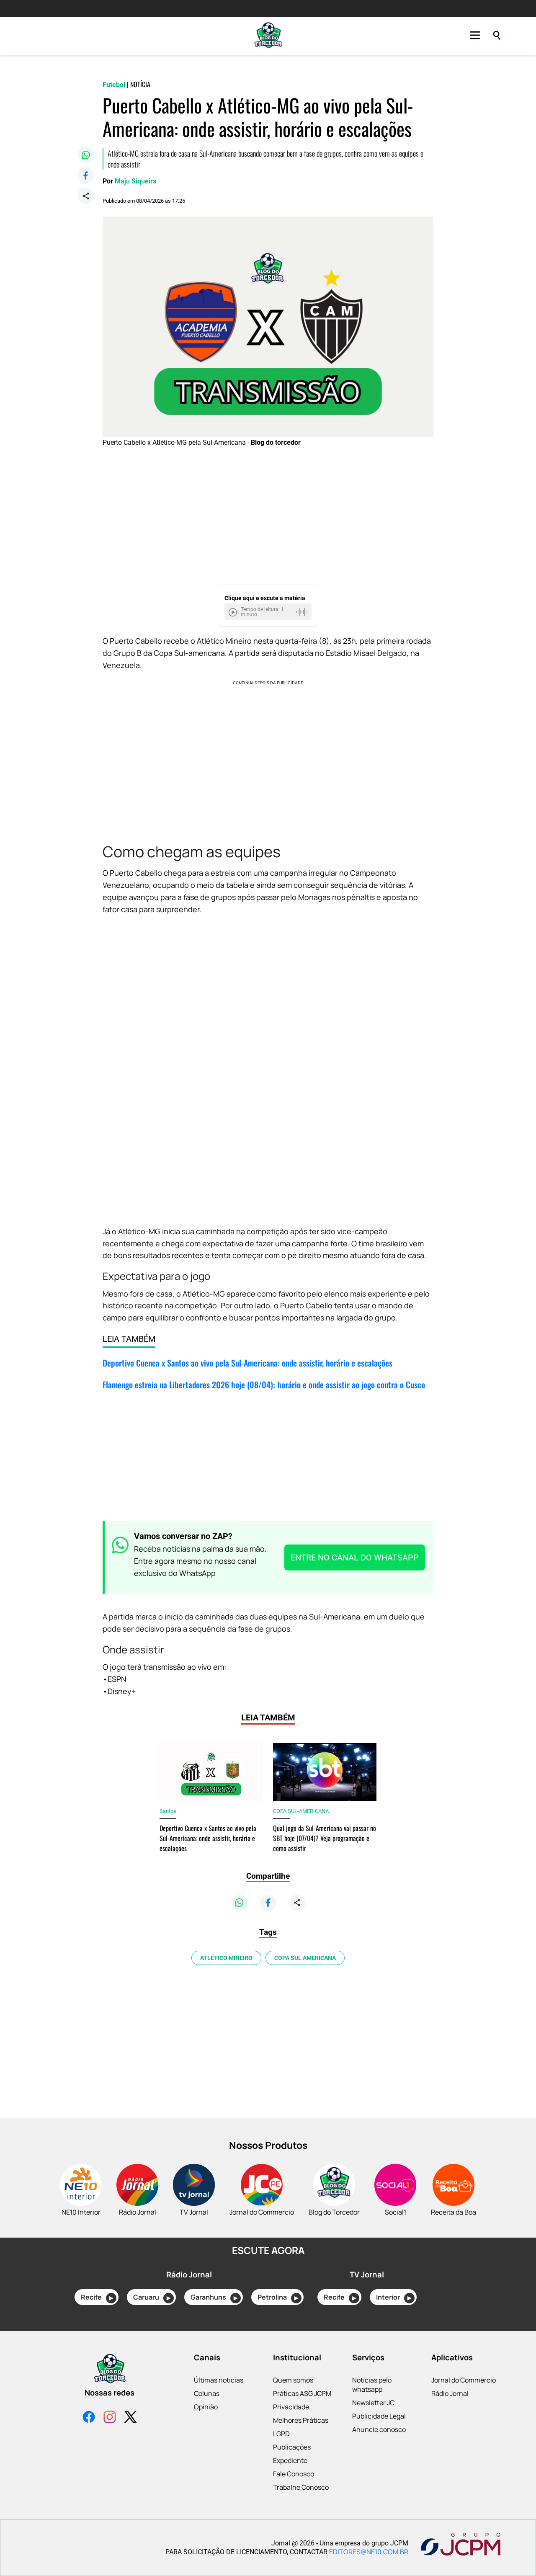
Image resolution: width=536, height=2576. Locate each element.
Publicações (292, 2447)
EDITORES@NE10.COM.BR (369, 2552)
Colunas (207, 2393)
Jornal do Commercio (464, 2380)
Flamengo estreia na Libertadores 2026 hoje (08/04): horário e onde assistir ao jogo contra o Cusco (264, 1385)
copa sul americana (305, 1958)
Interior (394, 2297)
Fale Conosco (294, 2474)
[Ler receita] (234, 612)
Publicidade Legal (379, 2416)
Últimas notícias (219, 2380)
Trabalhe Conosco (301, 2487)
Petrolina (278, 2297)
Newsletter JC (373, 2403)
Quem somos (293, 2380)
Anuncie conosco (379, 2429)
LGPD (281, 2434)
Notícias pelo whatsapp (372, 2385)
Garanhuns (214, 2297)
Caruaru (152, 2297)
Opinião (206, 2407)
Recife (97, 2297)
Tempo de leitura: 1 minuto (262, 612)
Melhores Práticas (301, 2420)
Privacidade (291, 2407)
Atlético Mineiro (226, 1958)
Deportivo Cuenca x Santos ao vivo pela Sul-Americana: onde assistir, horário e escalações (247, 1363)
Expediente (290, 2460)
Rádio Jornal (450, 2393)
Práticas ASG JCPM (302, 2393)
